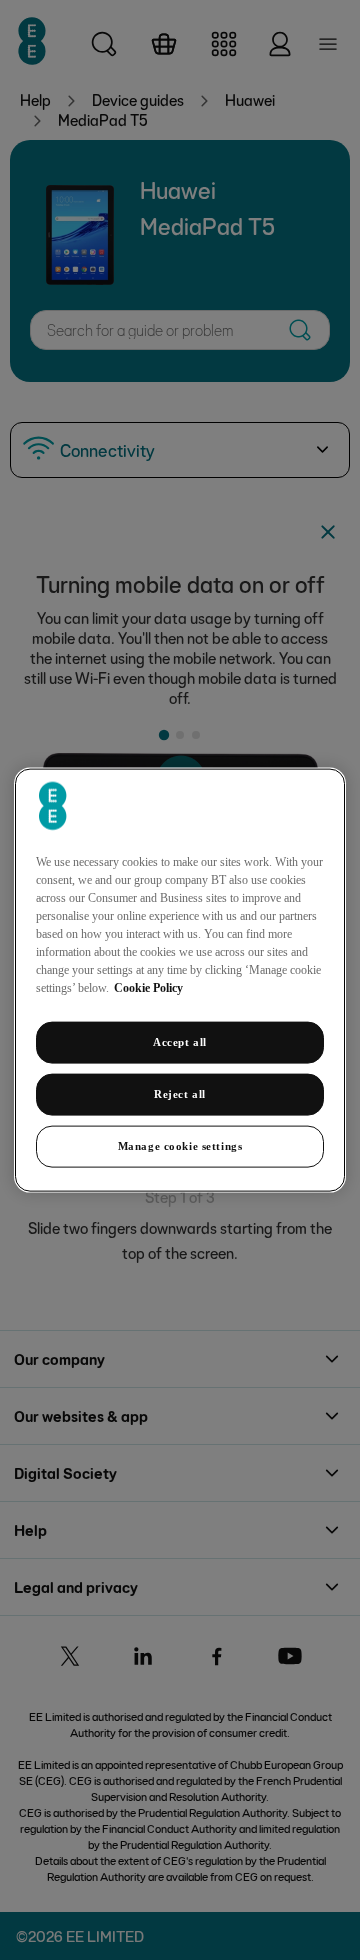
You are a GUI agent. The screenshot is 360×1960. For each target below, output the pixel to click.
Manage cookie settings (180, 1145)
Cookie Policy (148, 988)
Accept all (180, 1042)
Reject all (180, 1094)
